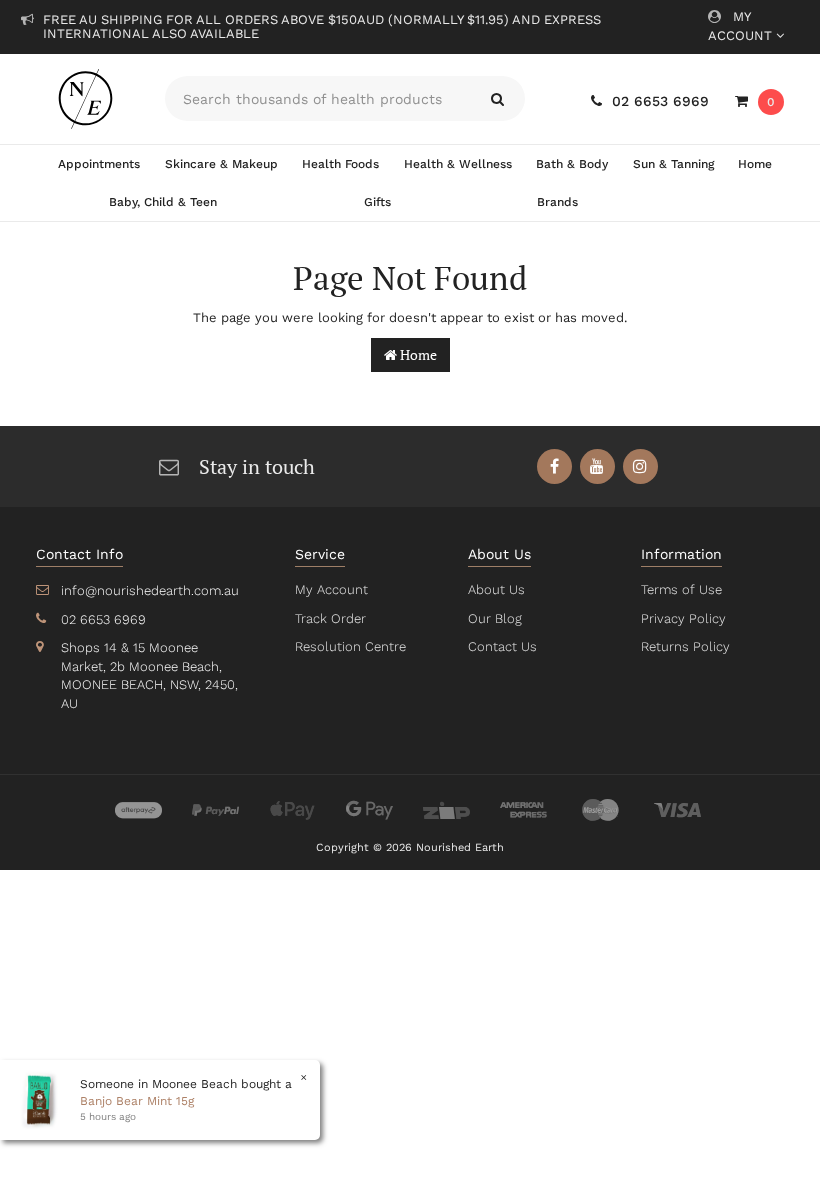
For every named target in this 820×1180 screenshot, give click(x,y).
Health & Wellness (458, 164)
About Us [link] (496, 589)
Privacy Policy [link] (683, 618)
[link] (554, 466)
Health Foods (340, 164)
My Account (742, 26)
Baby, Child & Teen (163, 202)
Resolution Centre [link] (350, 646)
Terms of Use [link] (681, 589)
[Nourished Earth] (86, 99)
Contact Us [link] (502, 646)
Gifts (377, 202)
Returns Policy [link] (685, 646)
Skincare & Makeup (221, 164)
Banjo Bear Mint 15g (137, 1101)
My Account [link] (331, 589)
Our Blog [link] (495, 618)
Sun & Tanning (673, 164)
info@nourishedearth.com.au (150, 590)
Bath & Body (572, 164)
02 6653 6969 (660, 101)
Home (755, 164)
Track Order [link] (330, 618)
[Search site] (497, 98)
